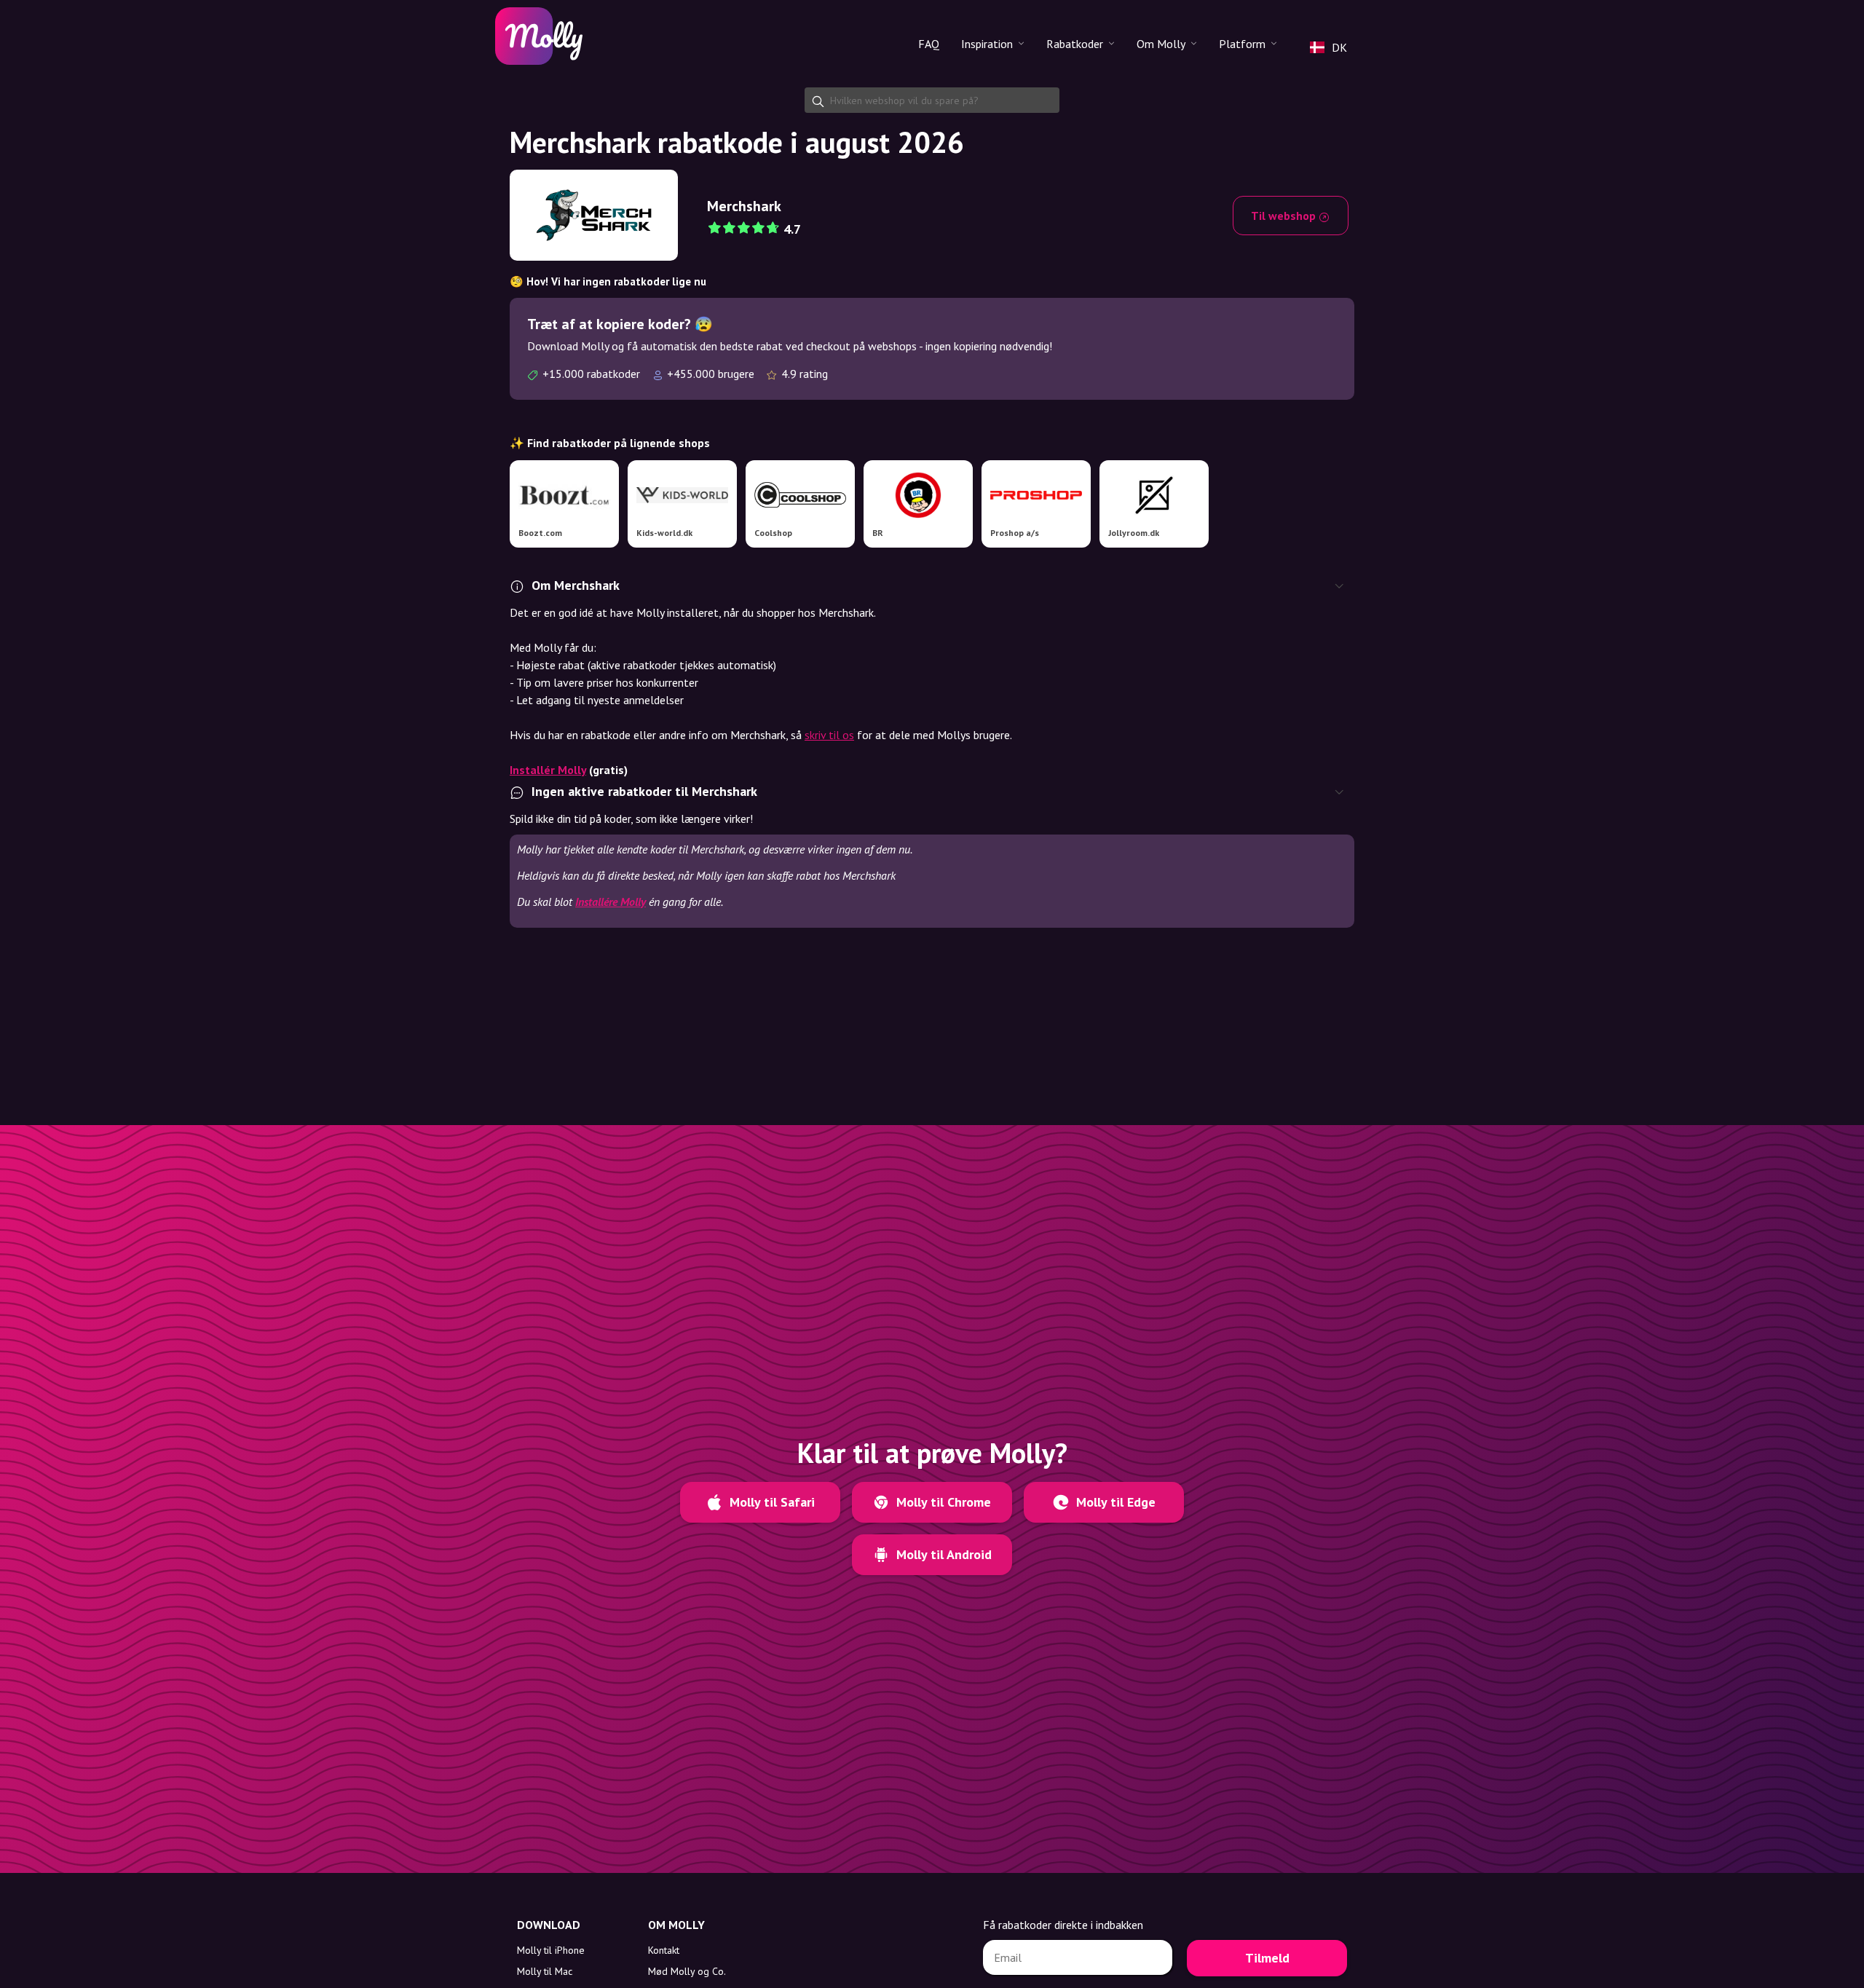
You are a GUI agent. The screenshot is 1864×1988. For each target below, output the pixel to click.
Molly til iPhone (551, 1950)
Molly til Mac (545, 1971)
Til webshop (1285, 216)
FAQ (929, 44)
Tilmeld (1267, 1958)
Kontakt (664, 1950)
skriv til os (829, 735)
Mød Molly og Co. (687, 1971)
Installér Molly (548, 770)
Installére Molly (611, 902)
